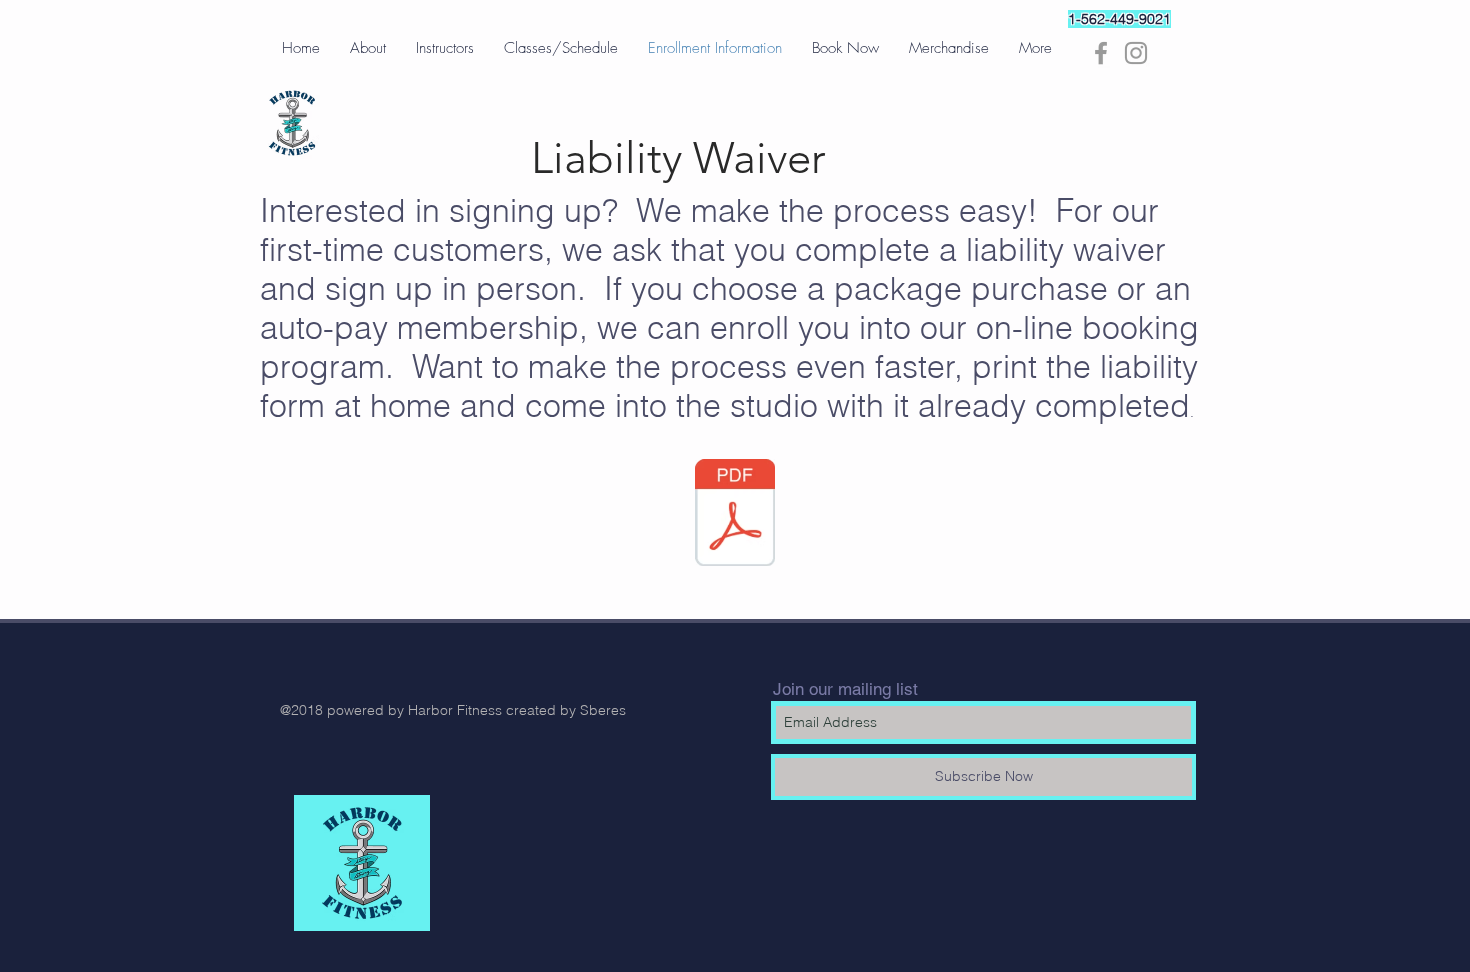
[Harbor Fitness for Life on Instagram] (1136, 53)
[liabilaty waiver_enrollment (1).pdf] (735, 515)
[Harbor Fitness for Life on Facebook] (1101, 53)
